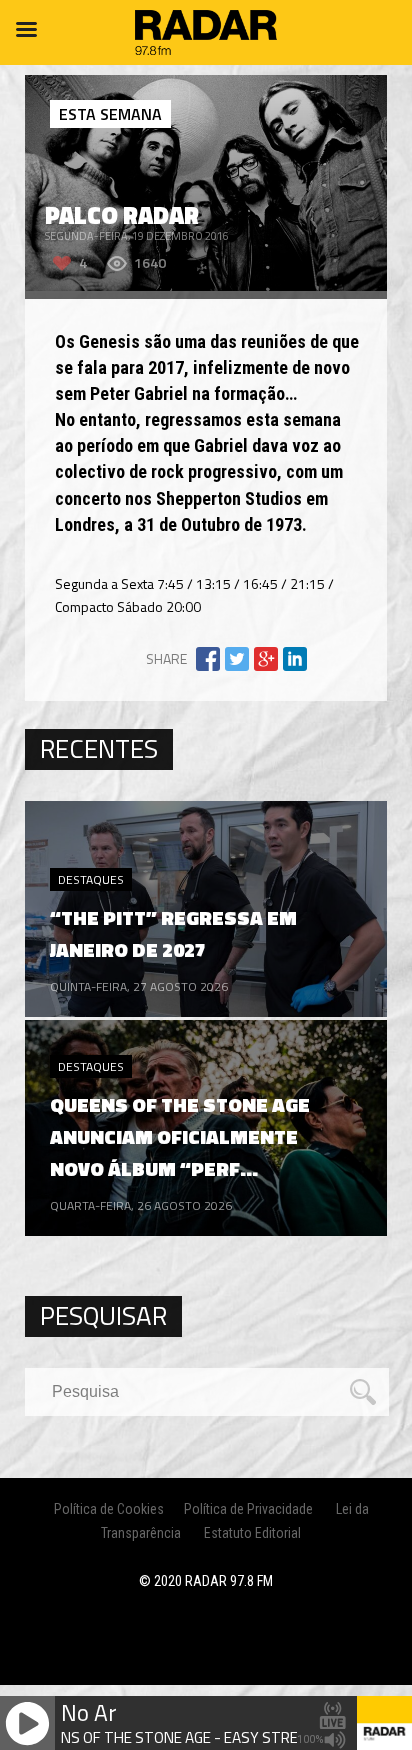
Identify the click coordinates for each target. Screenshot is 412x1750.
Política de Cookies (109, 1509)
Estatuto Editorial (252, 1533)
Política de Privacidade (248, 1509)
